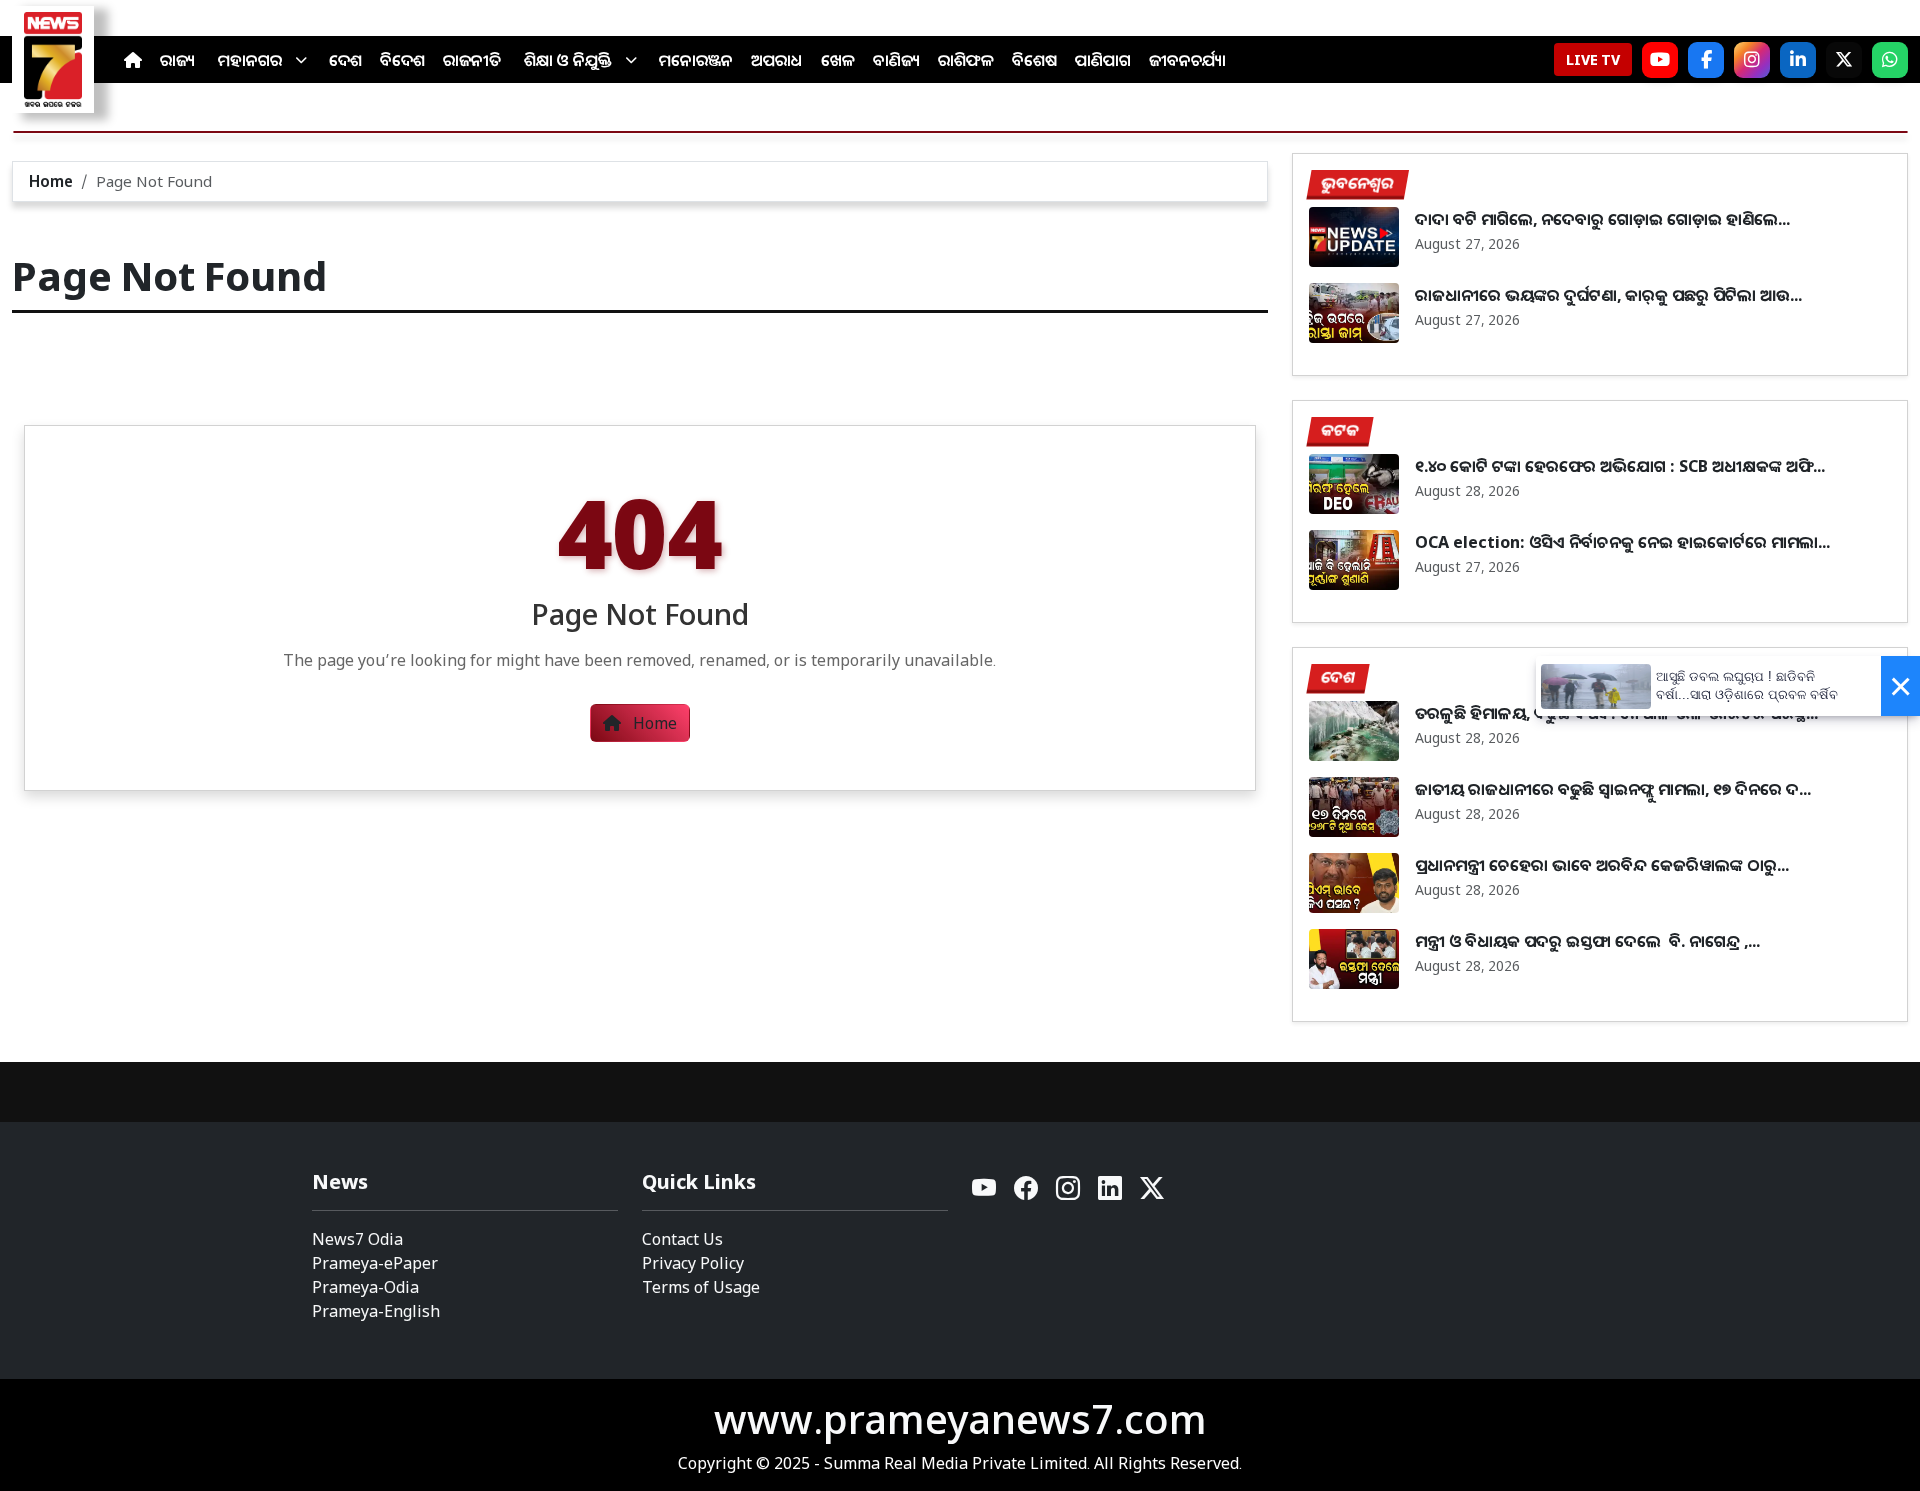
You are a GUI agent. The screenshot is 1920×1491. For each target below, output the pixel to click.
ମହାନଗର (250, 60)
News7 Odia (357, 1239)
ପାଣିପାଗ (1103, 60)
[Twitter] (1152, 1193)
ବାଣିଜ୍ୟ (896, 60)
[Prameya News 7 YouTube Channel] (1660, 60)
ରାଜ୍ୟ (177, 60)
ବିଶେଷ (1034, 60)
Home (51, 181)
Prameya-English (376, 1311)
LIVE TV (1593, 59)
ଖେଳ (838, 60)
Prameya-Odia (365, 1287)
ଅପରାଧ (777, 60)
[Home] (133, 60)
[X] (1844, 60)
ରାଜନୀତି (472, 60)
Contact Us (682, 1239)
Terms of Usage (701, 1287)
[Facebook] (1706, 60)
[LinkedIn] (1798, 60)
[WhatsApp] (1890, 60)
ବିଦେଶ (402, 60)
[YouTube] (985, 1193)
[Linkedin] (1111, 1193)
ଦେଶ (345, 60)
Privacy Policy (693, 1263)
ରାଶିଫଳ (966, 60)
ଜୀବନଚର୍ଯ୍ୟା (1187, 60)
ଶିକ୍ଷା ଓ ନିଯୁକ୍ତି (568, 60)
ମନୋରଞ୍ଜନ (696, 60)
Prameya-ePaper (375, 1263)
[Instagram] (1752, 60)
